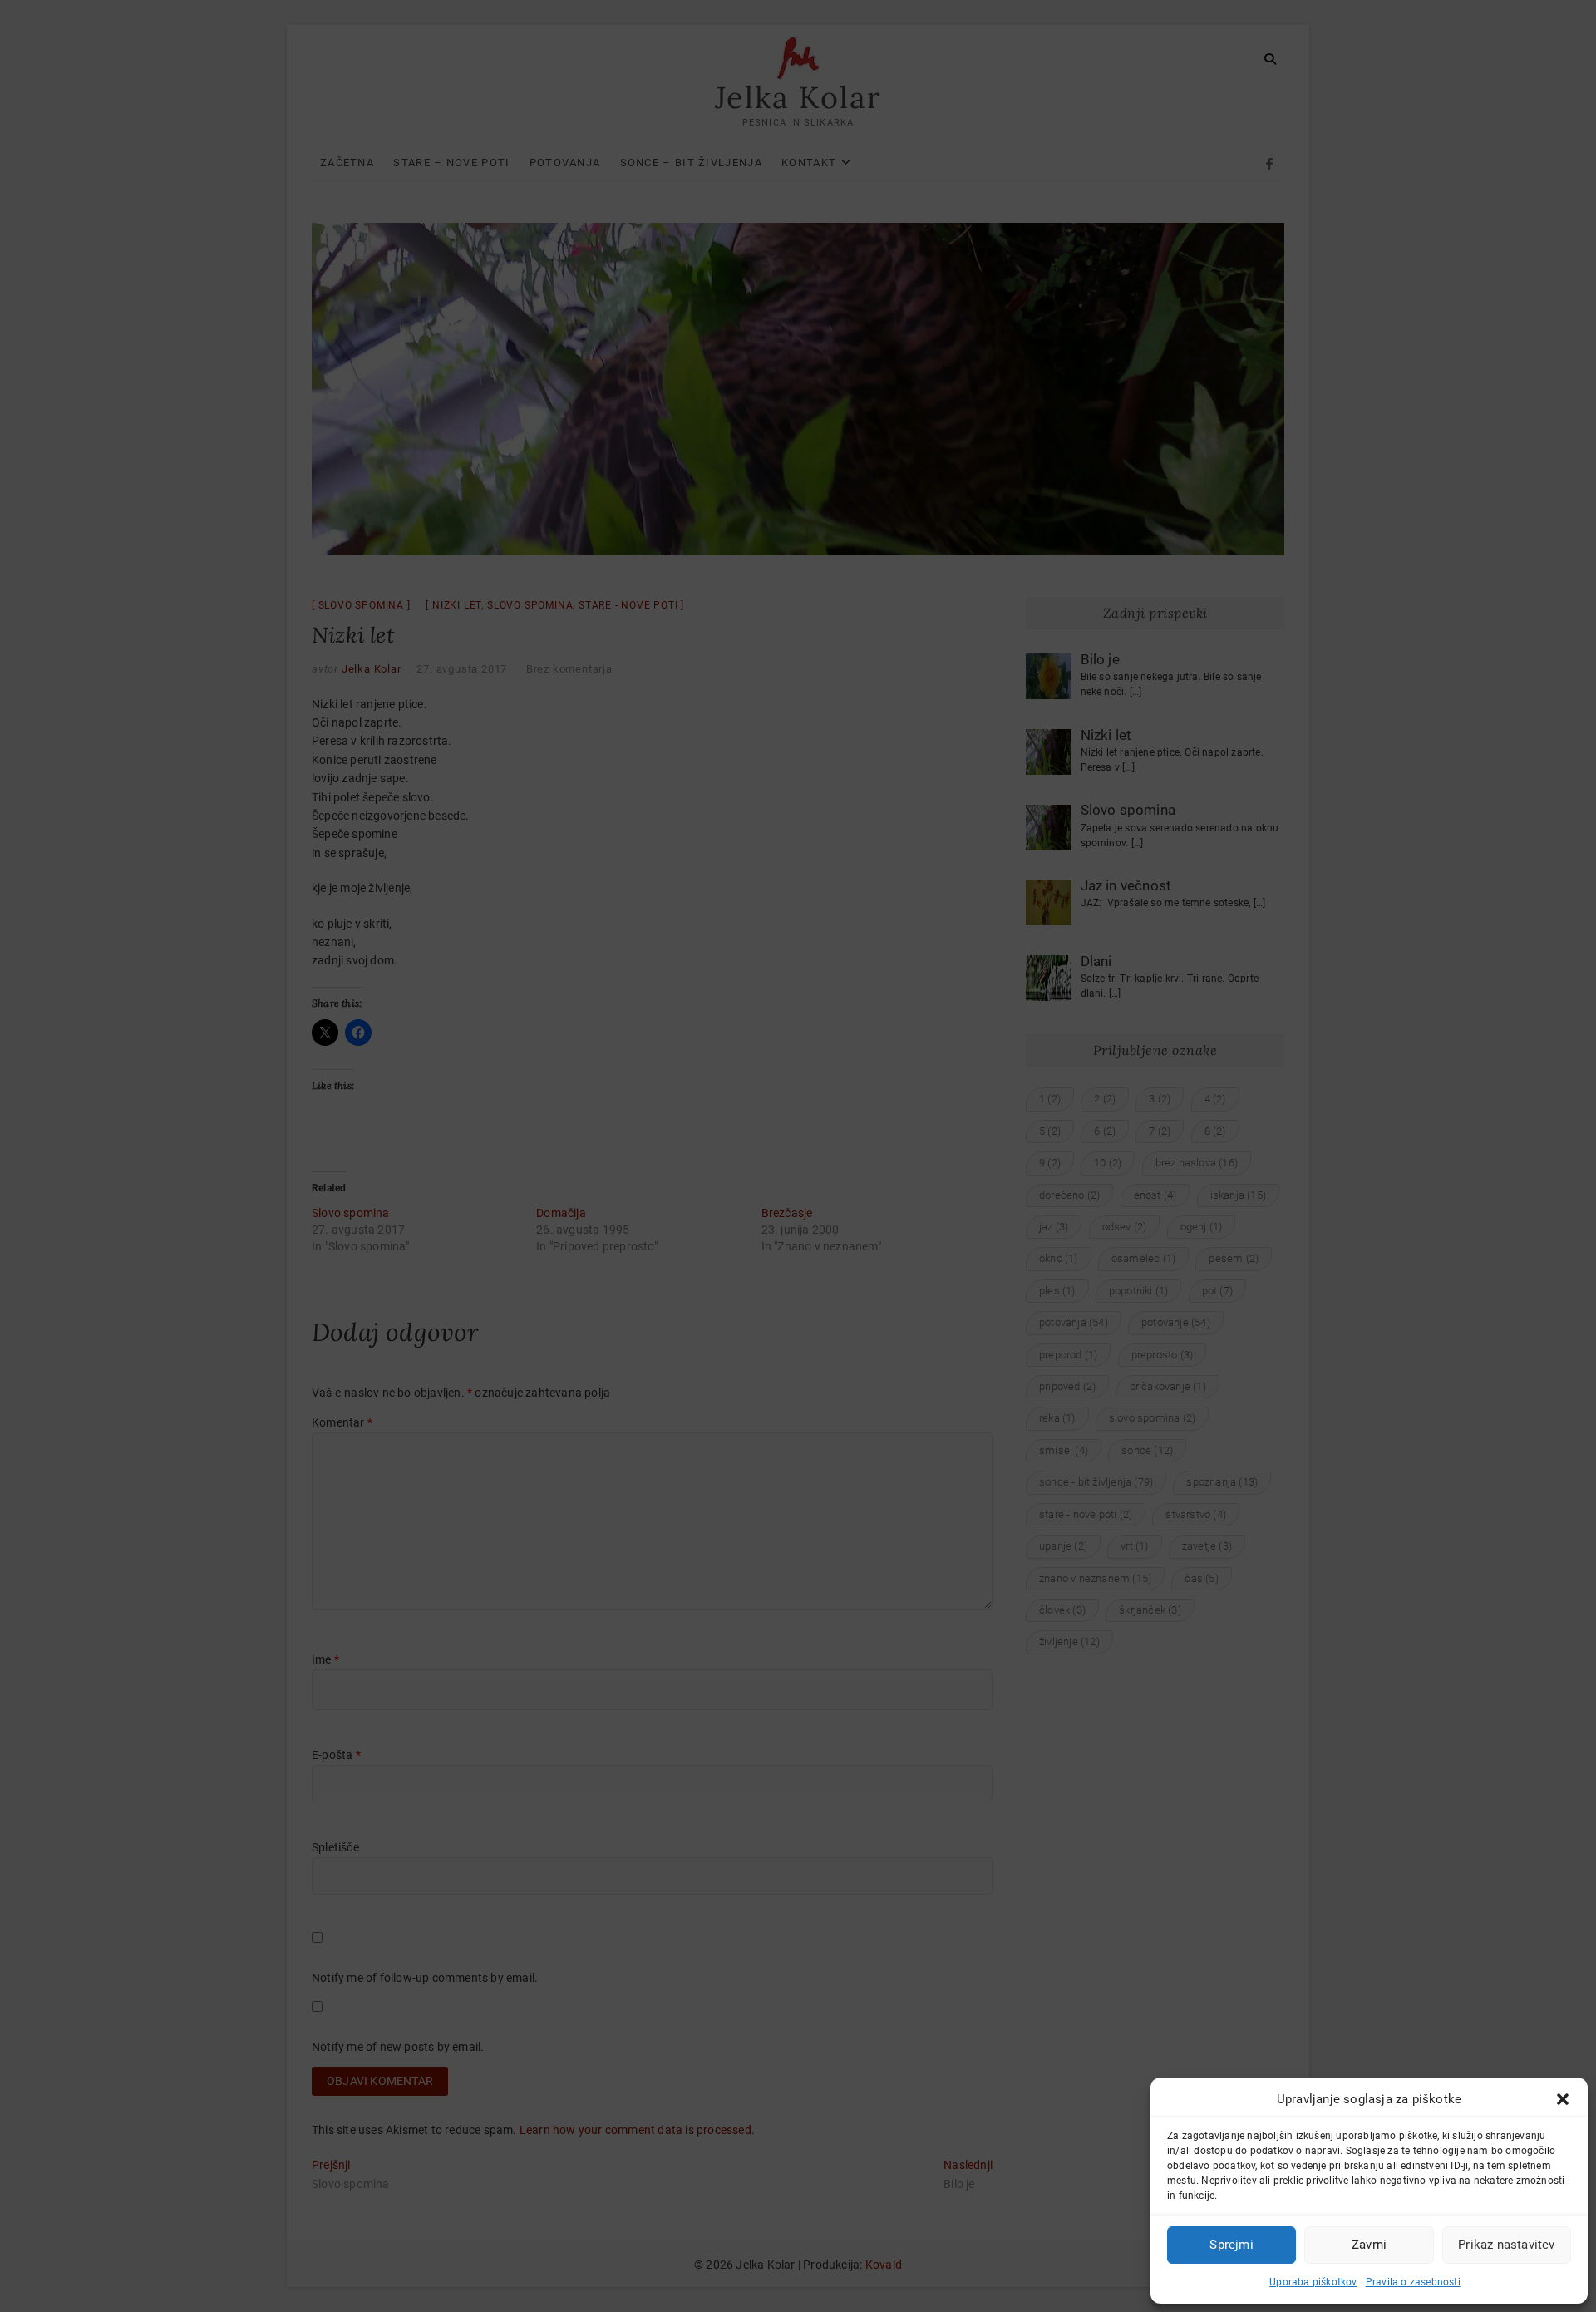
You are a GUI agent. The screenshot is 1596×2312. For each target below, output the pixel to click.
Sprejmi (1231, 2245)
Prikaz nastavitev (1506, 2245)
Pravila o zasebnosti (1413, 2282)
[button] (1563, 2099)
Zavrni (1369, 2245)
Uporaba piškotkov (1313, 2282)
